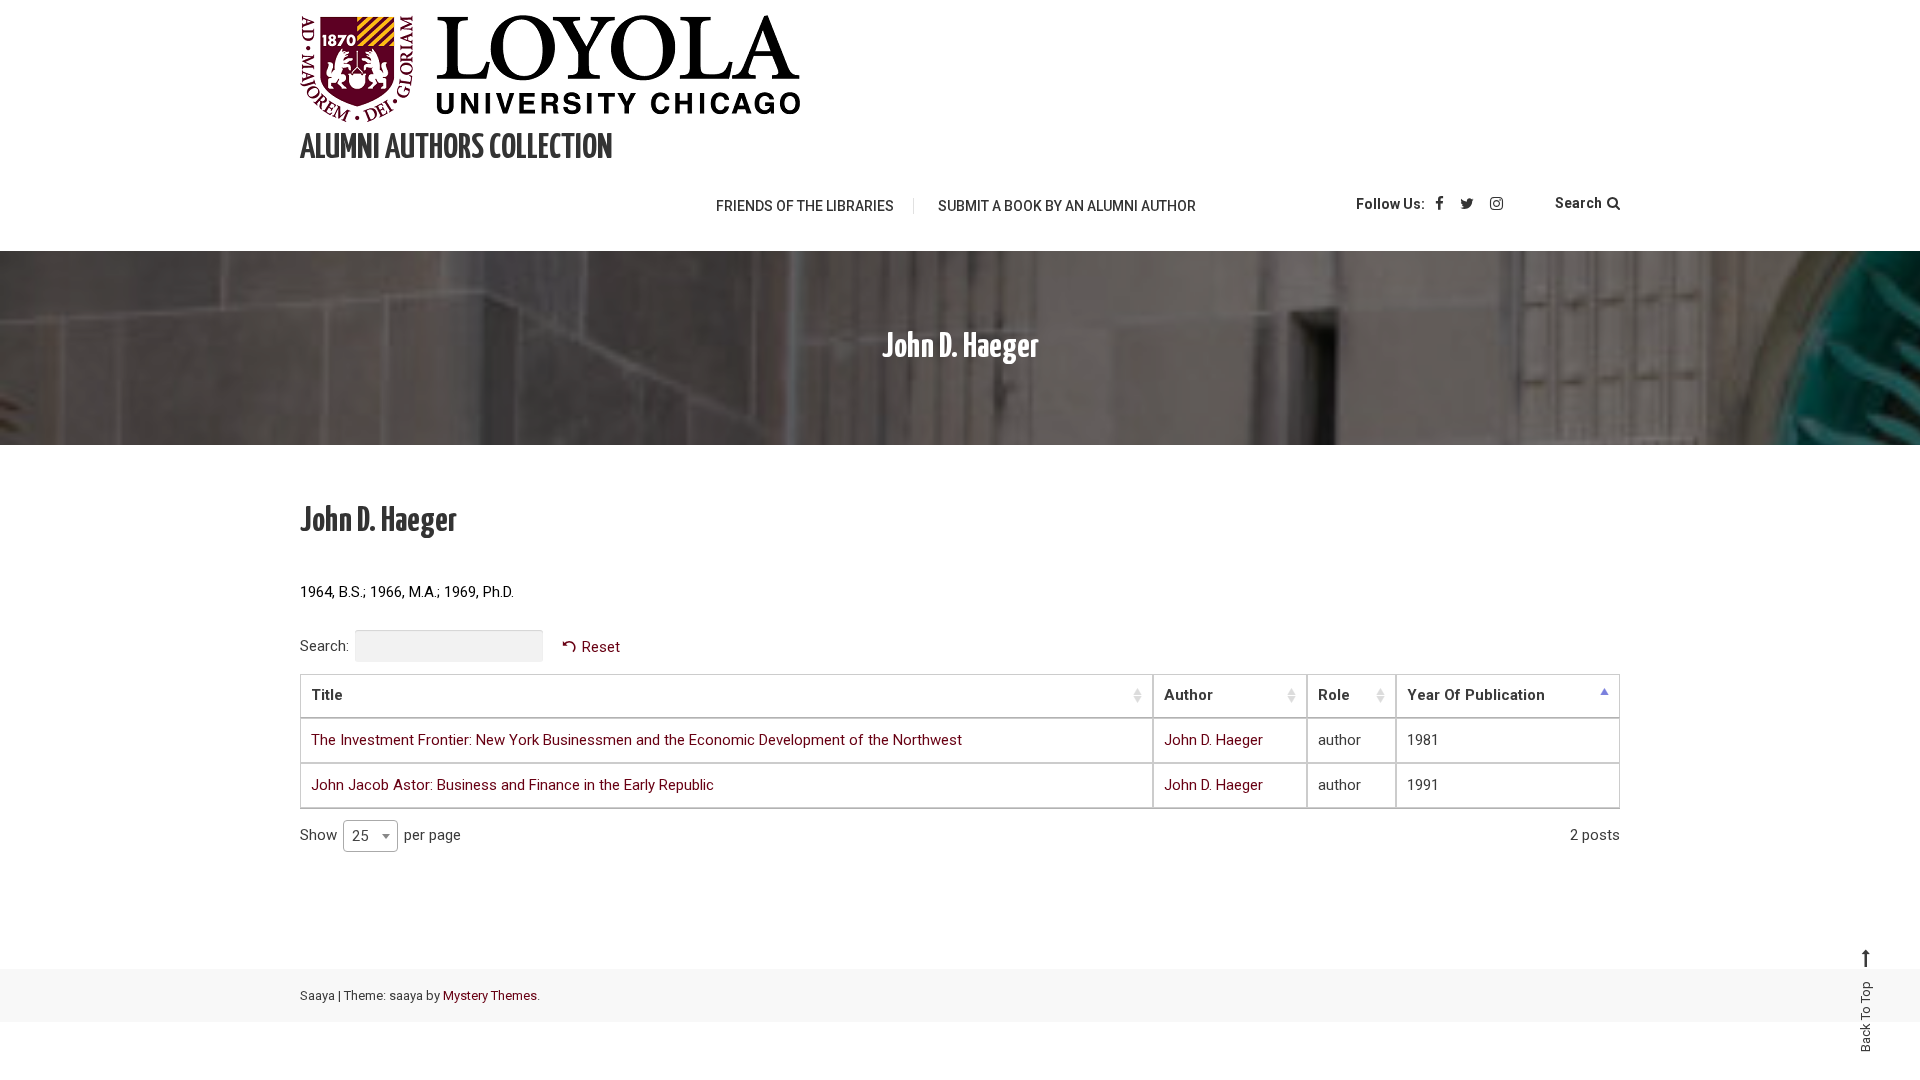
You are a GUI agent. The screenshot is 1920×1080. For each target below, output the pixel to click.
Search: (324, 646)
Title (327, 695)
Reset (601, 647)
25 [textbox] (360, 836)
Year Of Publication (1476, 695)
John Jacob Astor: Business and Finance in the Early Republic (512, 785)
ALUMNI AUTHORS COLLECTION (456, 148)
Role (1334, 695)
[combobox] (370, 836)
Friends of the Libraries (805, 206)
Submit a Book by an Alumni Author (1067, 206)
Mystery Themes (490, 995)
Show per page (380, 835)
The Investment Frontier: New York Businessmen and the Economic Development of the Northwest (636, 740)
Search (1578, 203)
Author (1188, 695)
